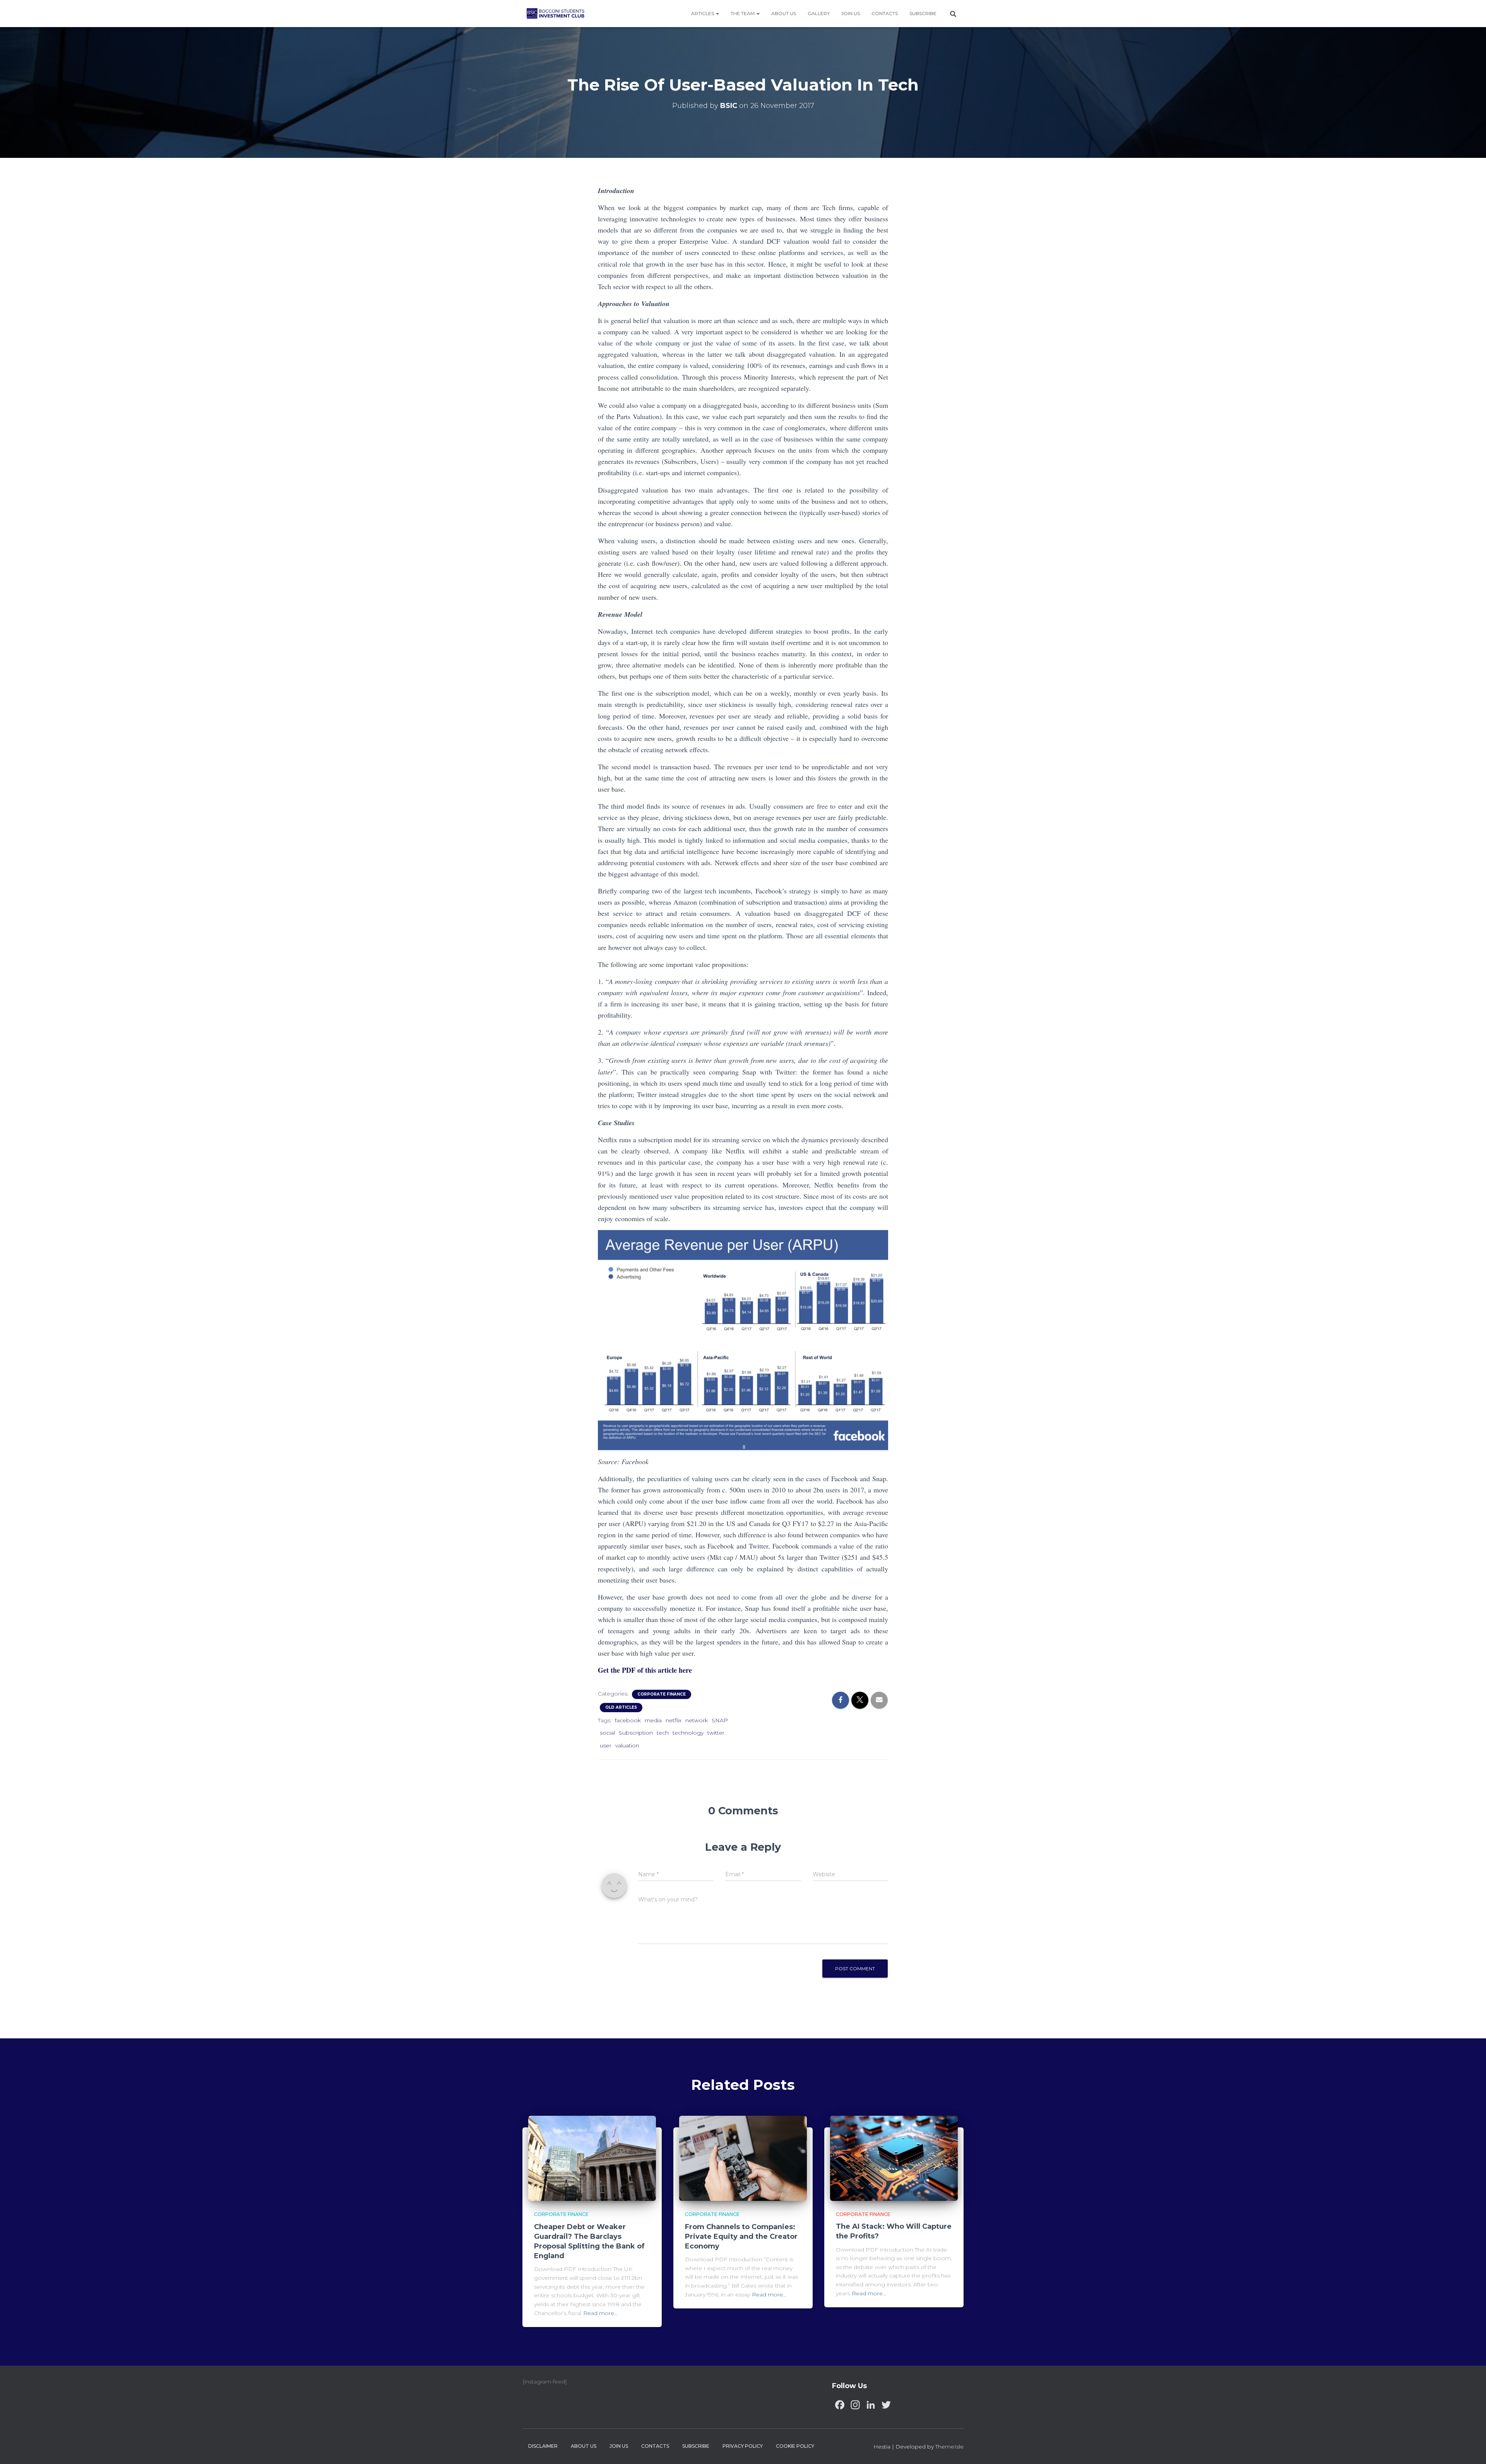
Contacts (885, 13)
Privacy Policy (743, 2446)
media (653, 1720)
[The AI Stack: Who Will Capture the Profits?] (894, 2158)
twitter (716, 1733)
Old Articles (621, 1707)
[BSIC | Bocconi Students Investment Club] (556, 14)
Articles (703, 13)
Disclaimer (543, 2446)
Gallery (819, 13)
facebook (628, 1720)
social (607, 1733)
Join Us (851, 13)
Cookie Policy (795, 2446)
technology (688, 1733)
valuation (627, 1745)
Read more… (600, 2313)
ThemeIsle (949, 2447)
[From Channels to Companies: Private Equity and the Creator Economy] (743, 2158)
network (697, 1720)
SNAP (720, 1720)
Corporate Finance (662, 1694)
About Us (784, 13)
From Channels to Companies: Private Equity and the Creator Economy (741, 2236)
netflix (674, 1720)
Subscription (636, 1733)
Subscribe (923, 13)
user (606, 1745)
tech (663, 1733)
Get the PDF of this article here (645, 1670)
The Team (743, 13)
